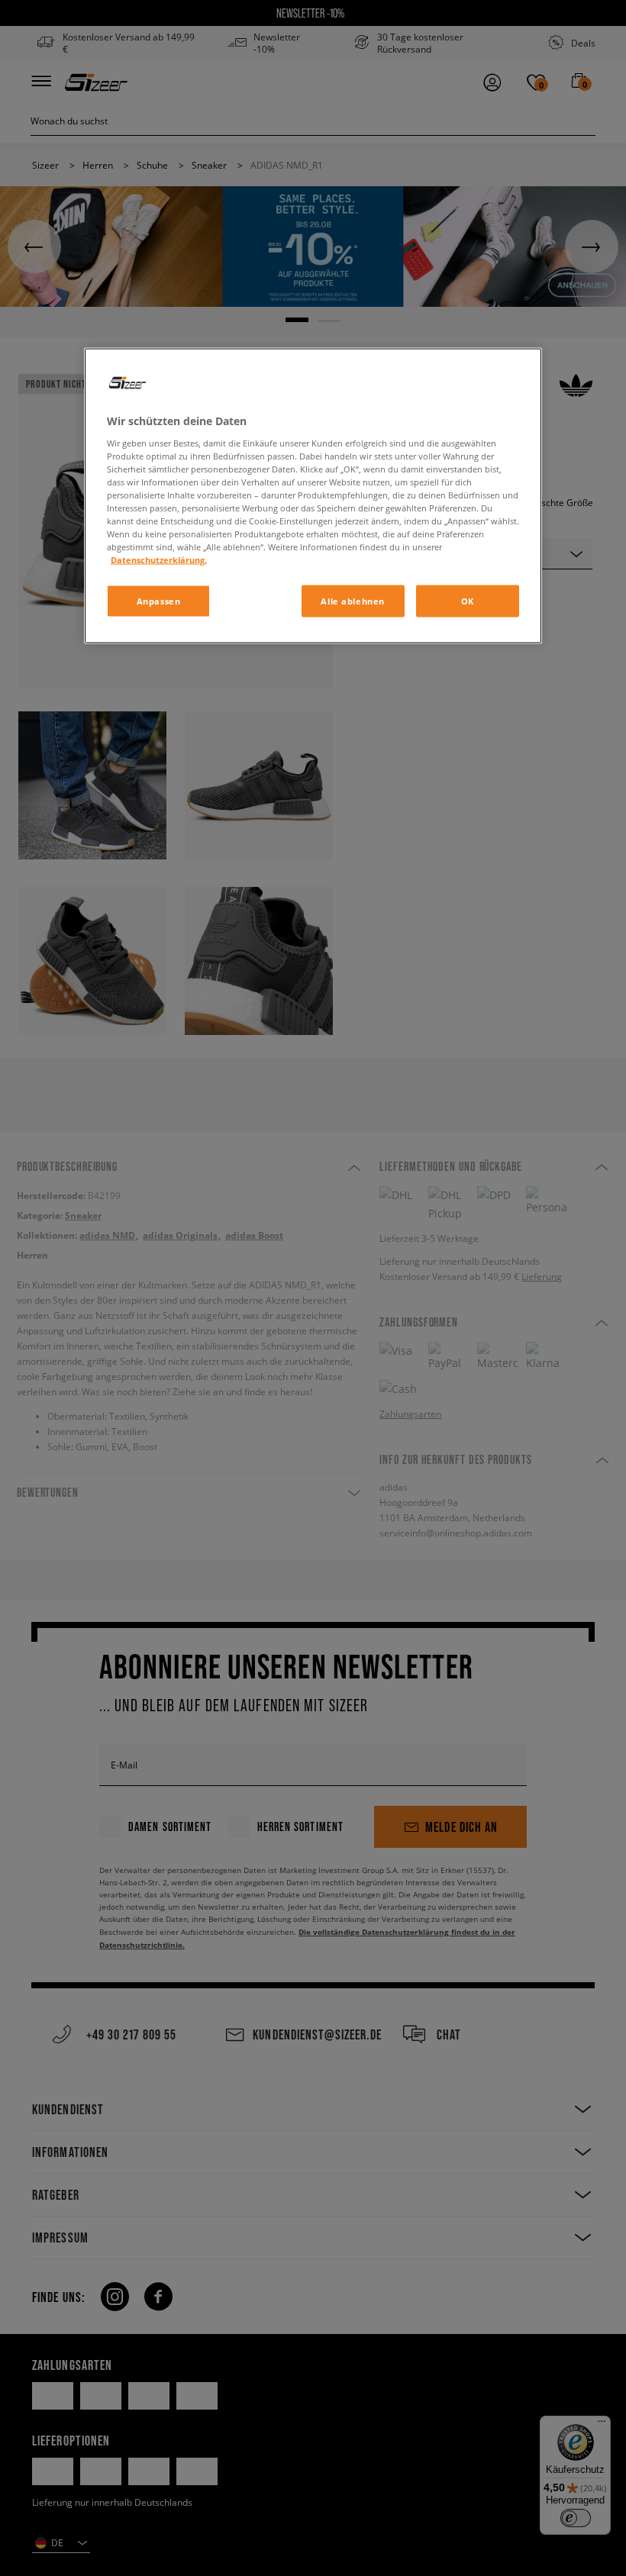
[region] (313, 496)
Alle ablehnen (352, 601)
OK (468, 601)
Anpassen (159, 601)
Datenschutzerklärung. (159, 560)
